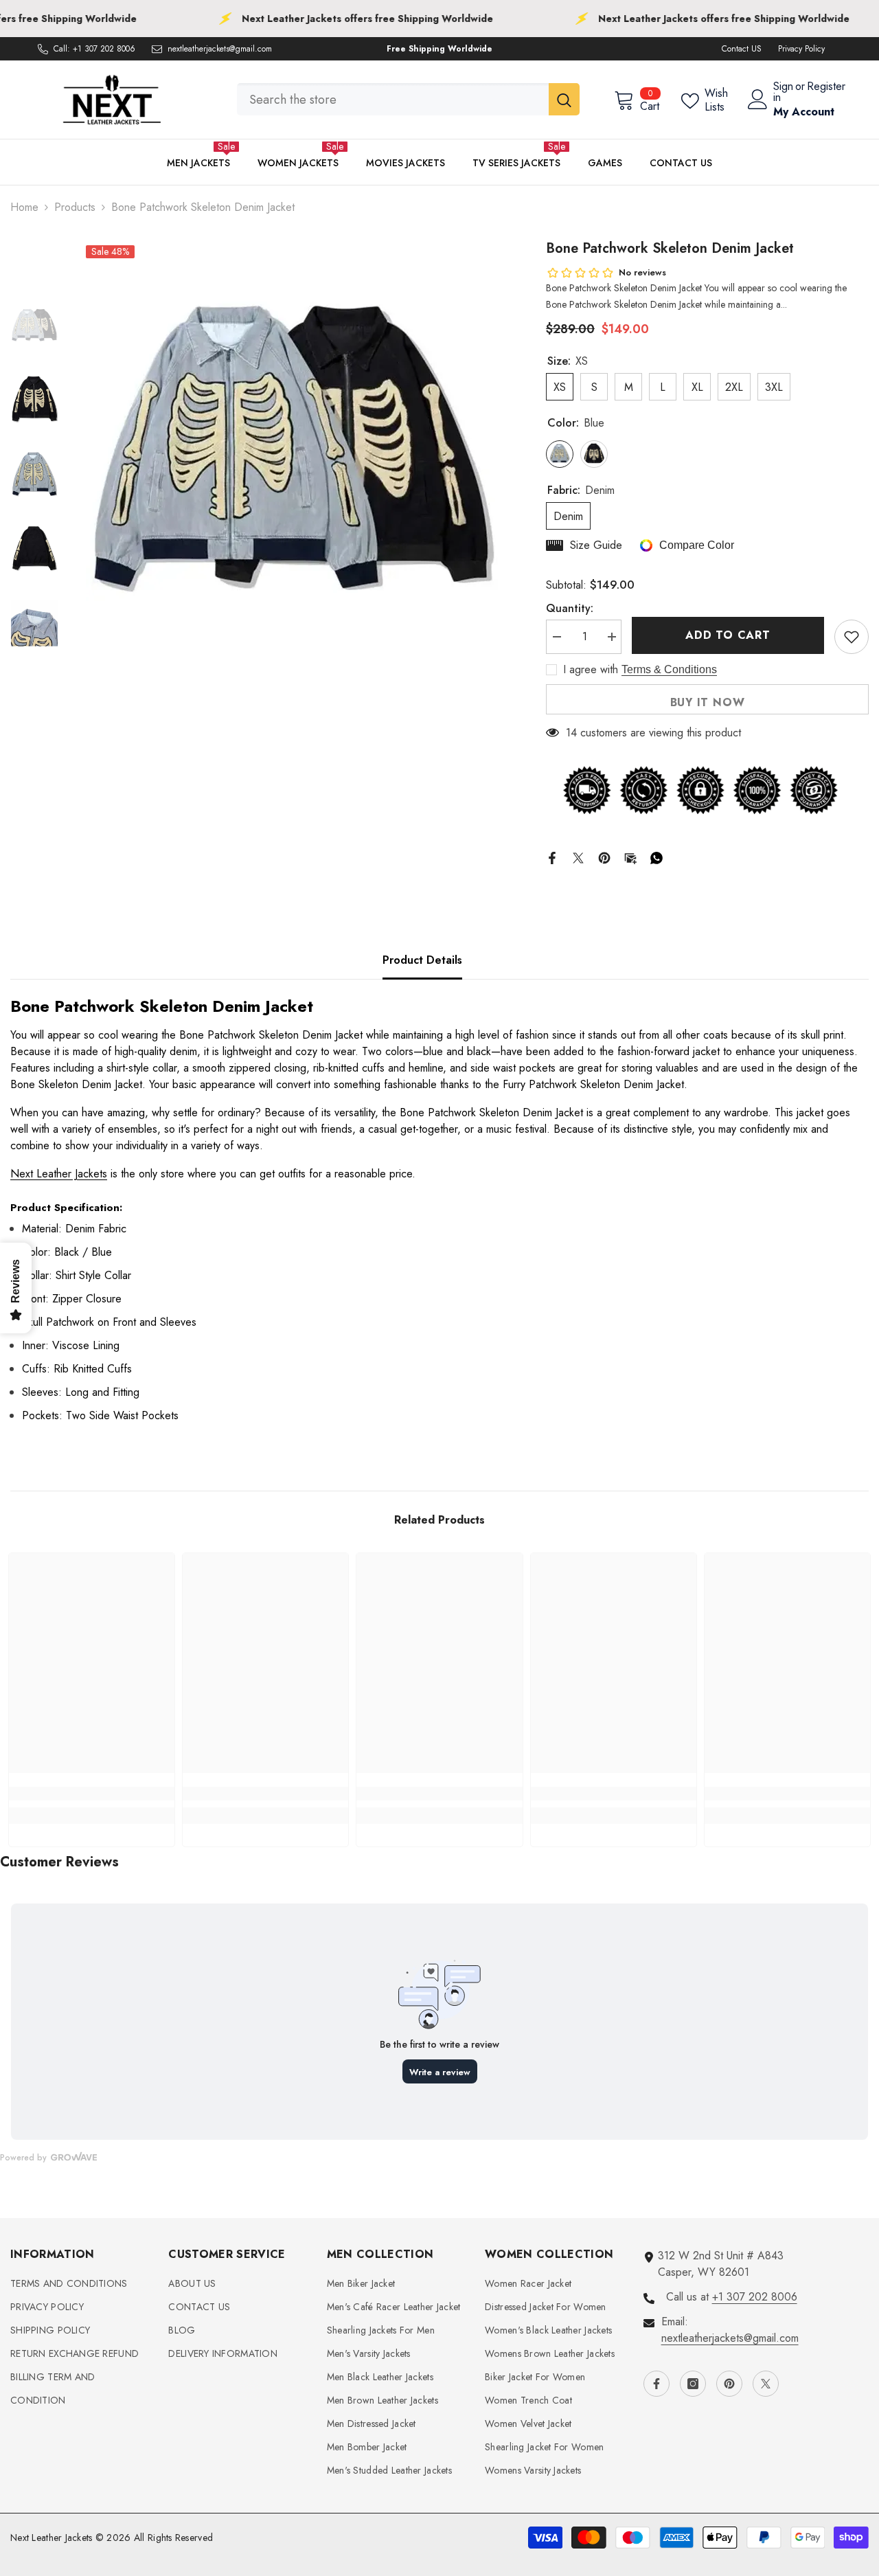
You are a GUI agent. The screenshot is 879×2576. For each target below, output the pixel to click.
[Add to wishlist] (852, 637)
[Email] (630, 857)
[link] (92, 1794)
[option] (292, 444)
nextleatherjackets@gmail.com (220, 49)
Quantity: (570, 608)
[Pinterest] (604, 857)
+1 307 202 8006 (104, 49)
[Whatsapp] (657, 857)
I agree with (591, 670)
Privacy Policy (801, 49)
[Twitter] (578, 857)
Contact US (742, 49)
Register (826, 88)
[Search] (408, 99)
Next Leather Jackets (59, 1174)
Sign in (783, 92)
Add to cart (727, 635)
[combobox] (393, 99)
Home (24, 207)
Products (75, 207)
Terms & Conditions (669, 669)
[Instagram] (693, 2384)
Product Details (422, 960)
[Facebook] (552, 857)
